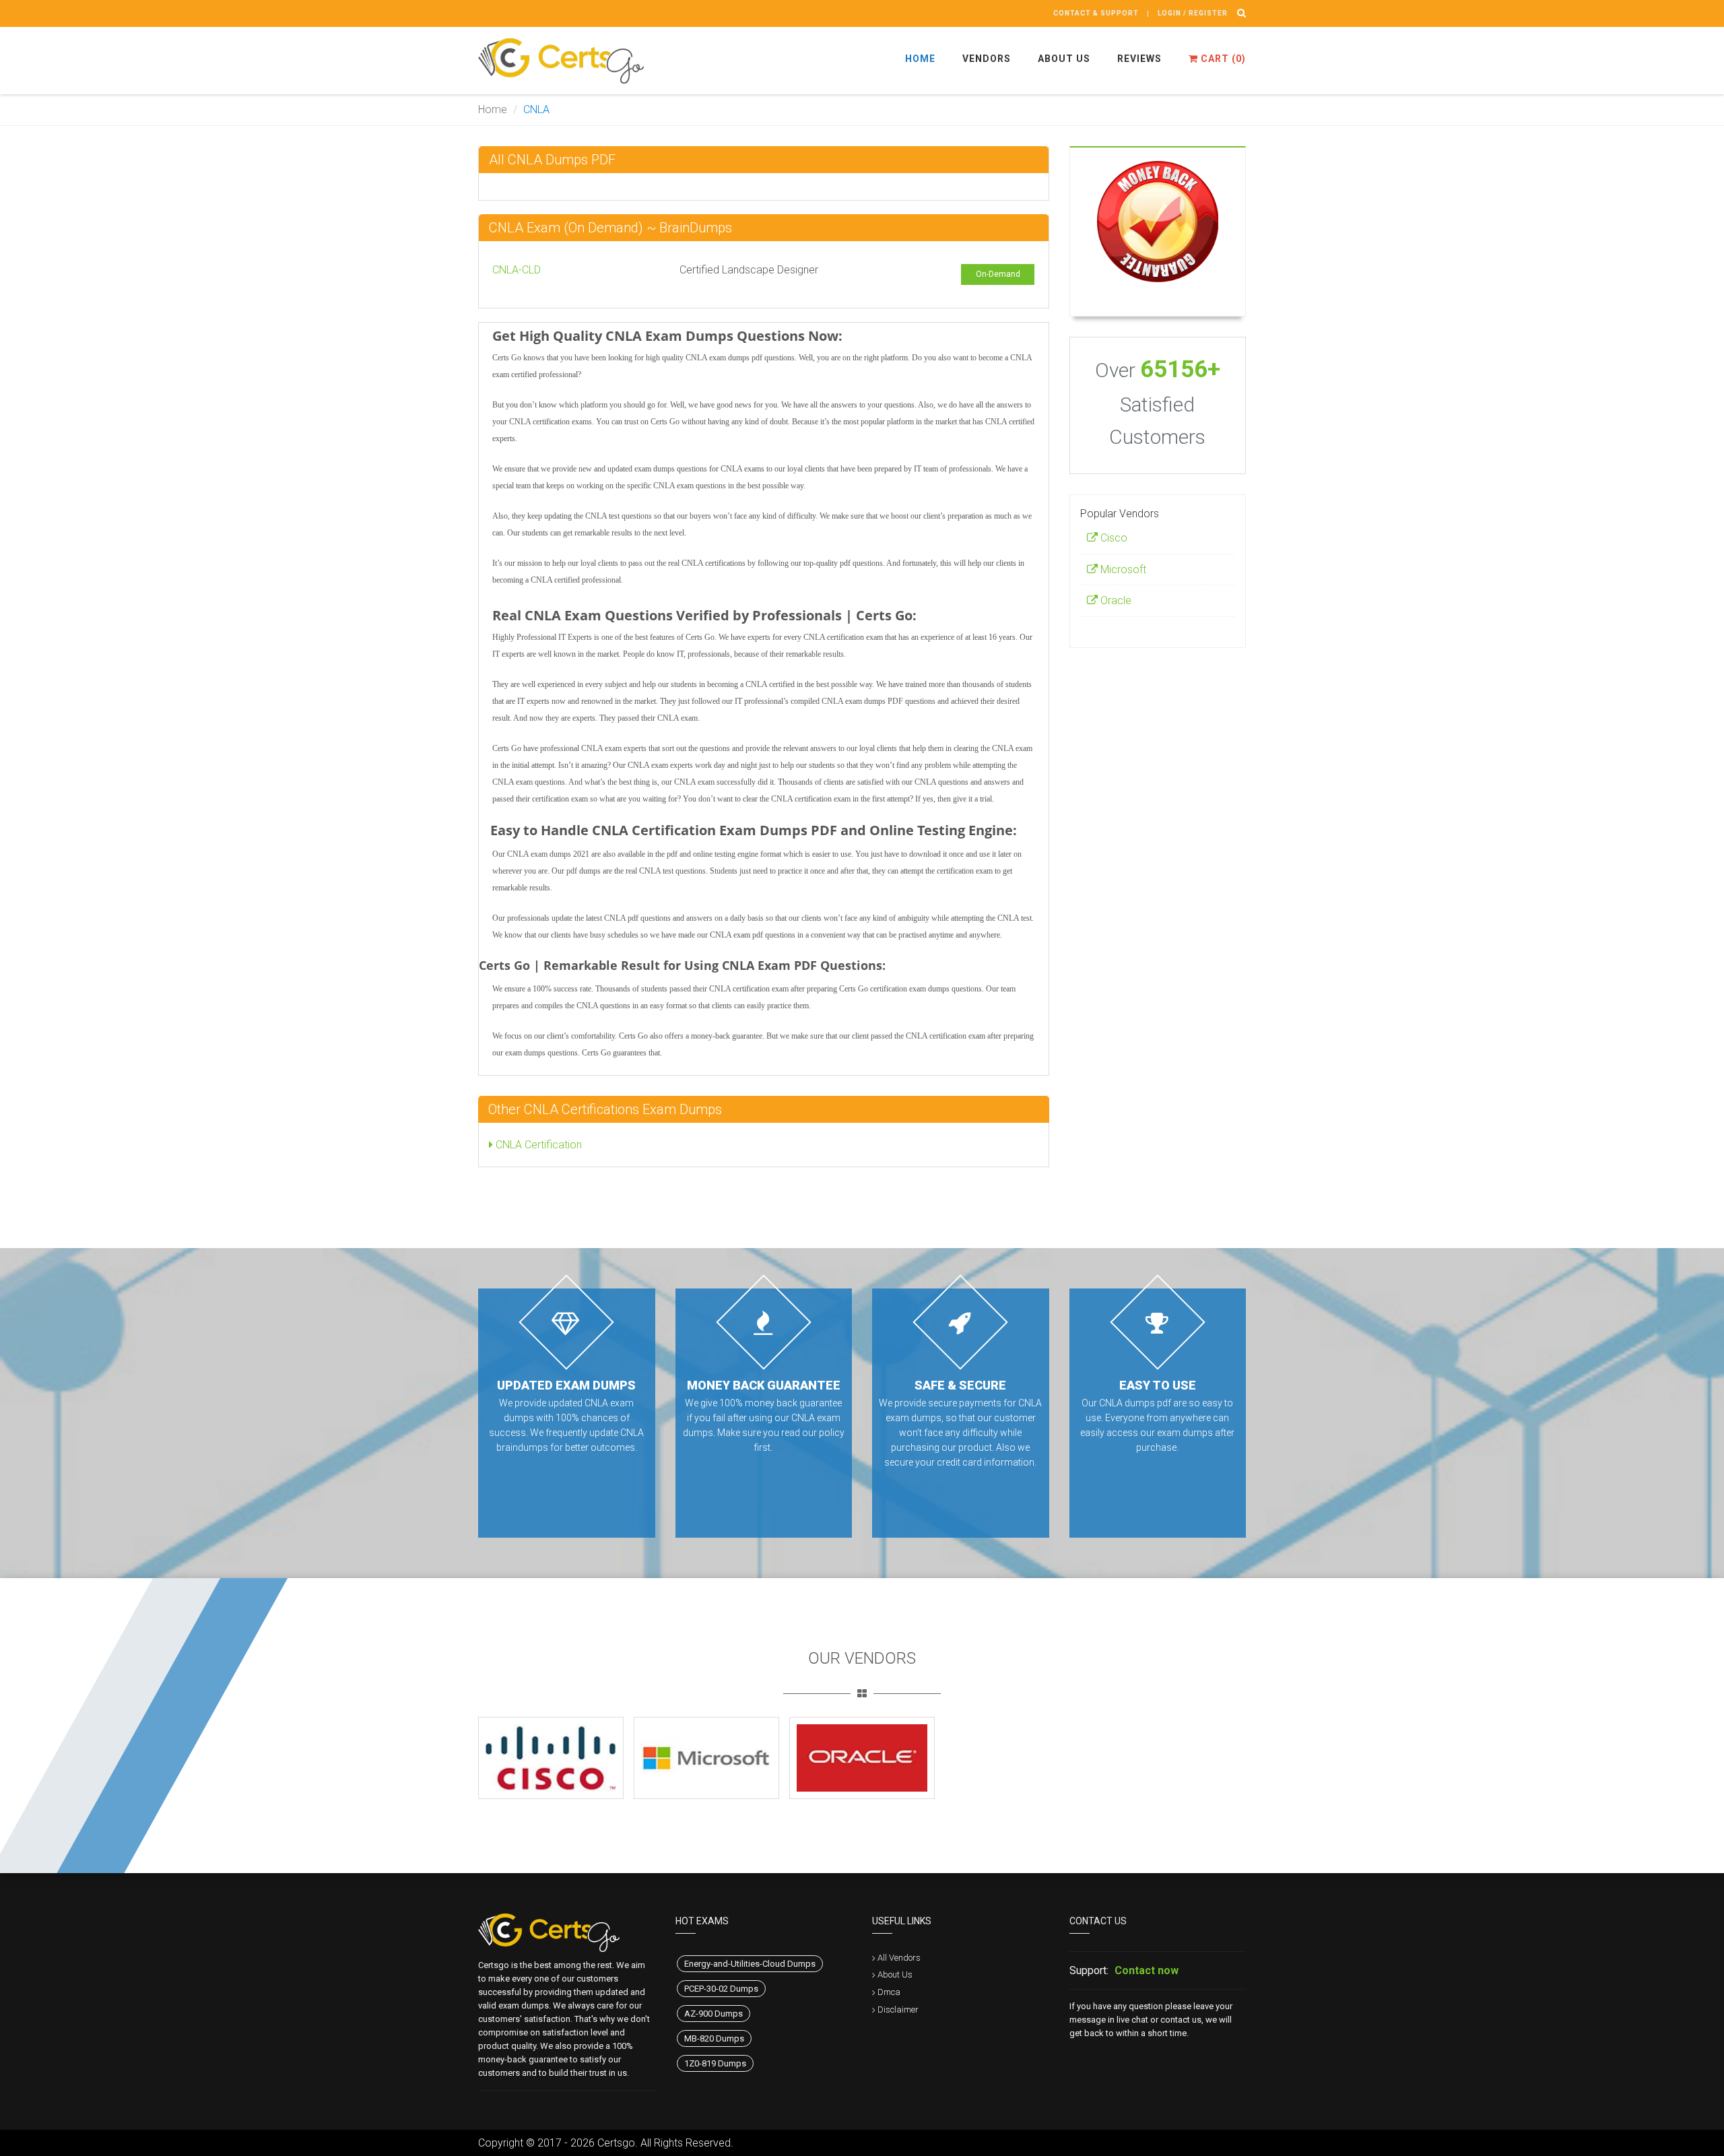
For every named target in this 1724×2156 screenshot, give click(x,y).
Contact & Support (1096, 13)
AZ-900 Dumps (714, 2014)
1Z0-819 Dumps (715, 2063)
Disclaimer (898, 2010)
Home (920, 59)
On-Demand (998, 274)
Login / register (1193, 13)
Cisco (1113, 538)
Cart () (1222, 59)
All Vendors (899, 1958)
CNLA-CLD (517, 270)
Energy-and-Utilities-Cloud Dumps (750, 1964)
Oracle (1115, 600)
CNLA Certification (537, 1145)
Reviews (1139, 59)
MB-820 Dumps (714, 2038)
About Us (1064, 59)
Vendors (987, 59)
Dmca (889, 1992)
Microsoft (1122, 569)
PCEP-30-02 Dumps (721, 1989)
